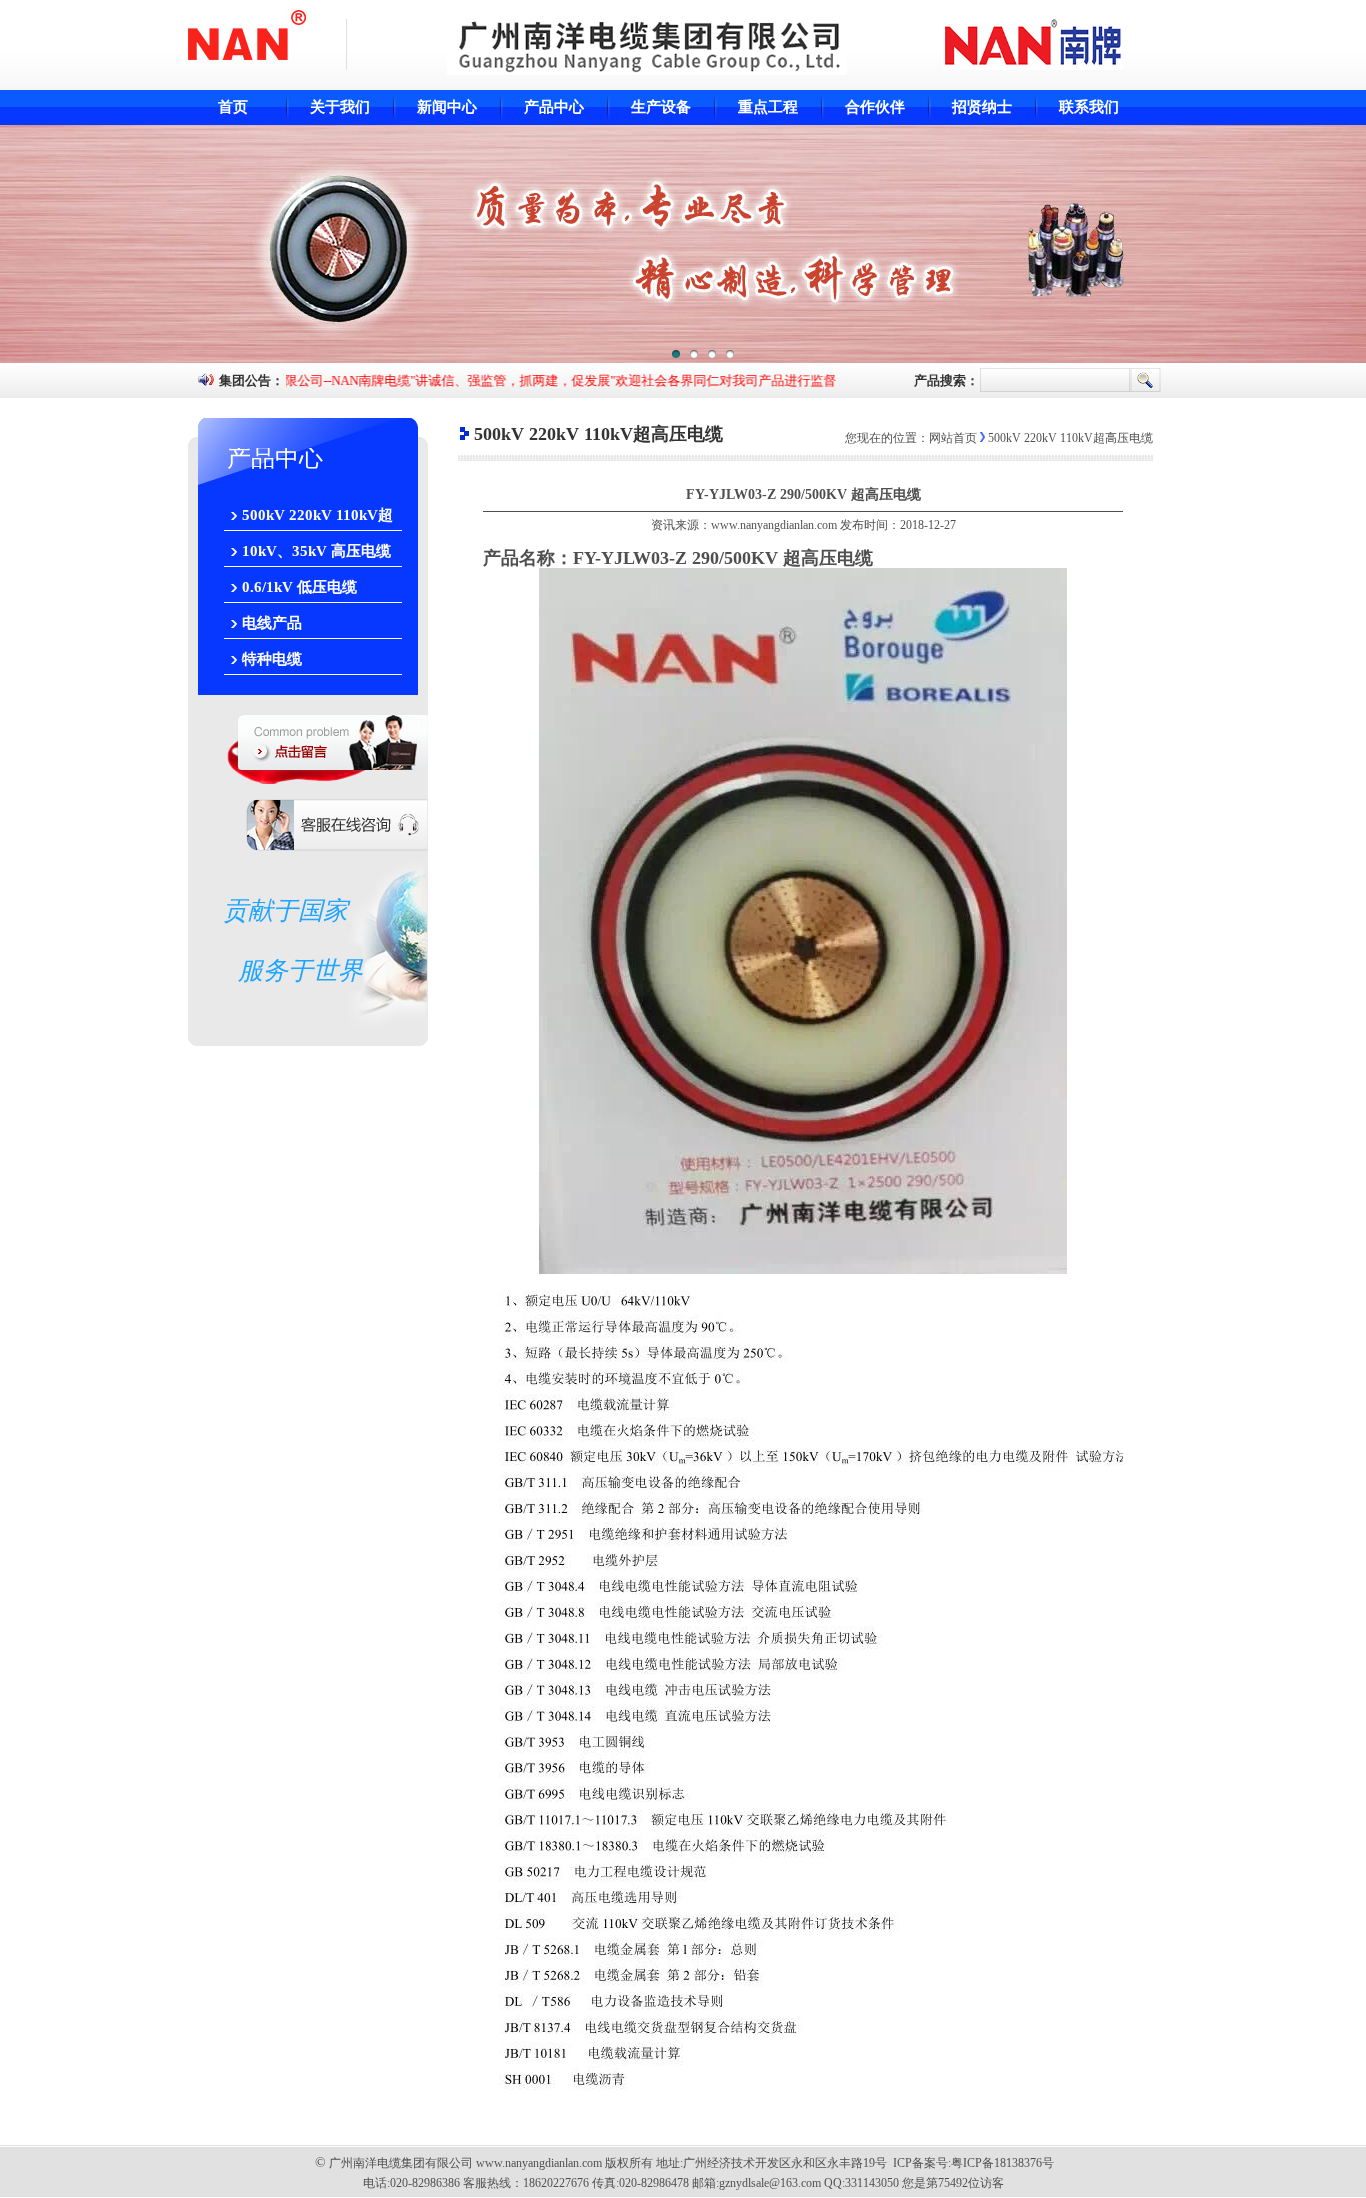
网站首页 (953, 438)
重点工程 (768, 107)
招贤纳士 (982, 107)
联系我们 (1089, 107)
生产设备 (661, 107)
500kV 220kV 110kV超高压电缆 (317, 519)
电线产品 (272, 623)
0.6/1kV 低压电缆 (299, 587)
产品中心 (554, 107)
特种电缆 (272, 659)
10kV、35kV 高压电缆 (316, 551)
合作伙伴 (875, 107)
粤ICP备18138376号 (1002, 2163)
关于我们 (340, 107)
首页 (233, 107)
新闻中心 (447, 107)
